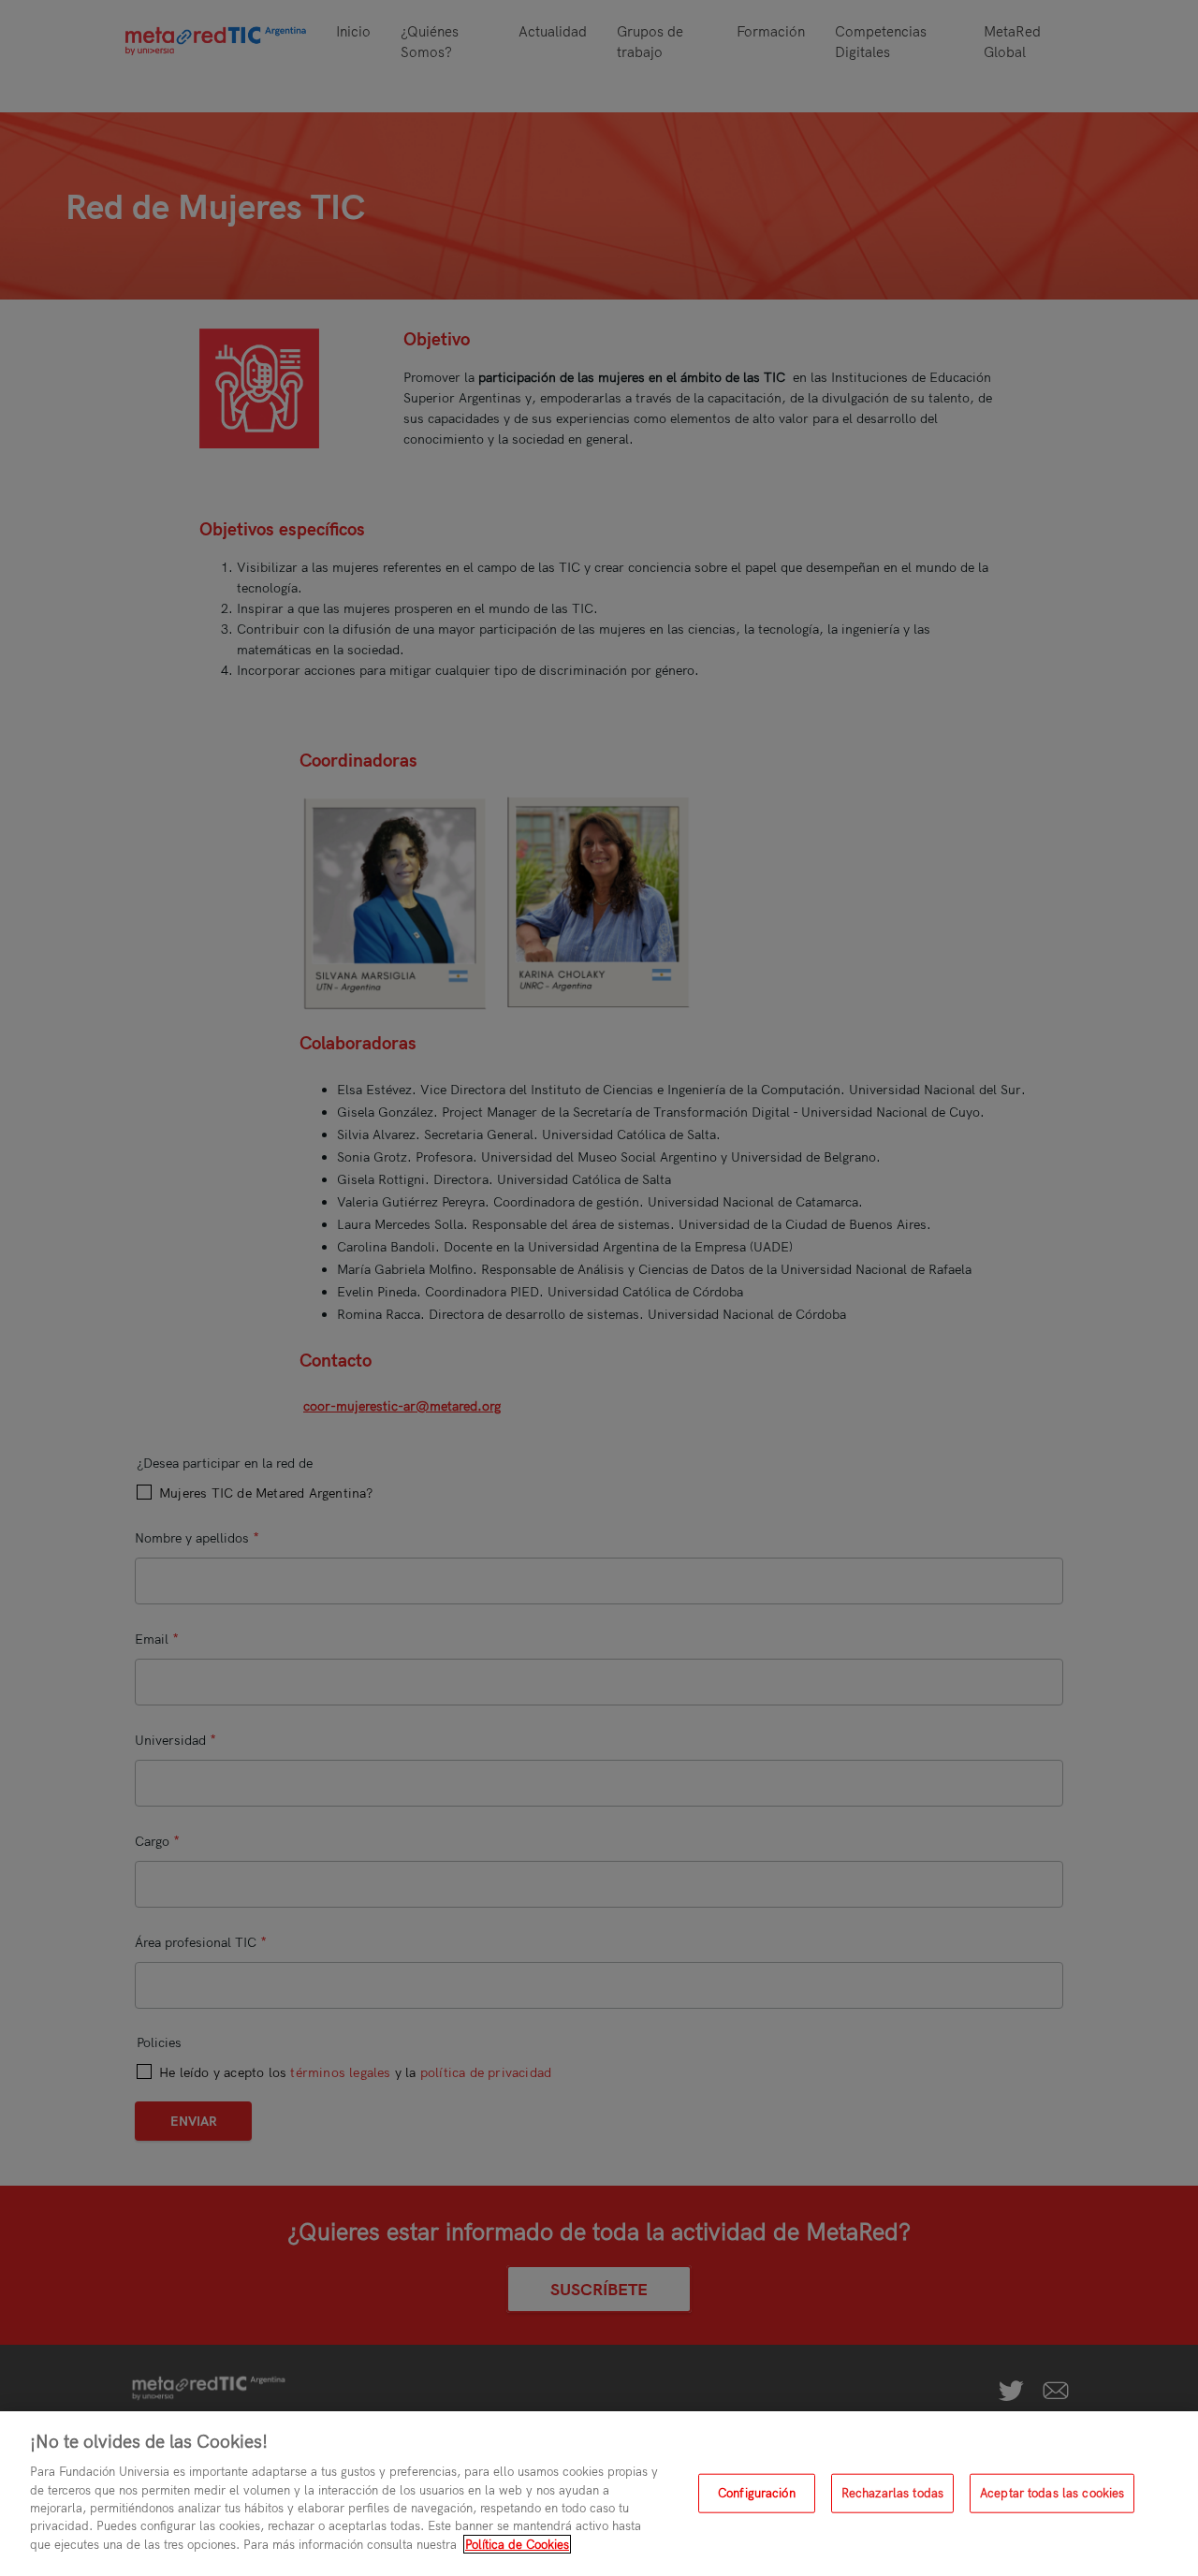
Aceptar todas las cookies (1052, 2493)
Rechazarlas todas (892, 2493)
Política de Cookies (517, 2544)
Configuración (757, 2493)
